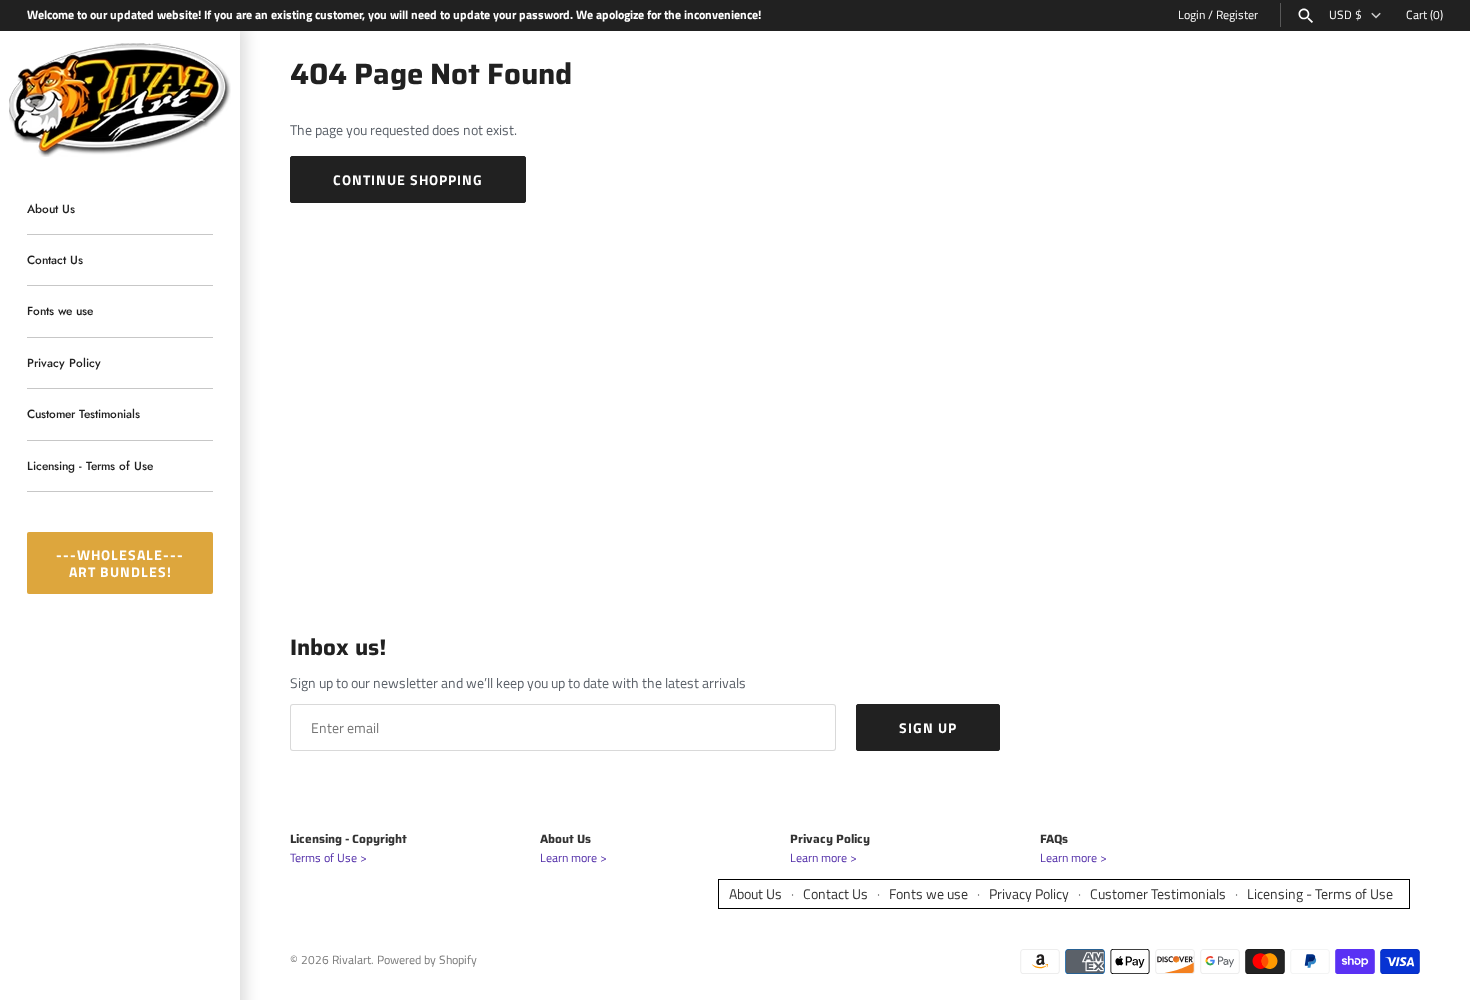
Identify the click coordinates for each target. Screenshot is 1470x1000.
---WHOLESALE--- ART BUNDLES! (120, 563)
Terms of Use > (328, 858)
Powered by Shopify (427, 960)
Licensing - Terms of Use (90, 465)
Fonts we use (60, 311)
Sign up (928, 727)
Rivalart (351, 960)
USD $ (1345, 15)
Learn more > (573, 858)
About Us (51, 208)
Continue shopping (408, 179)
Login (1191, 15)
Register (1237, 15)
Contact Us (55, 259)
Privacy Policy (64, 362)
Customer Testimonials (83, 414)
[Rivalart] (120, 97)
